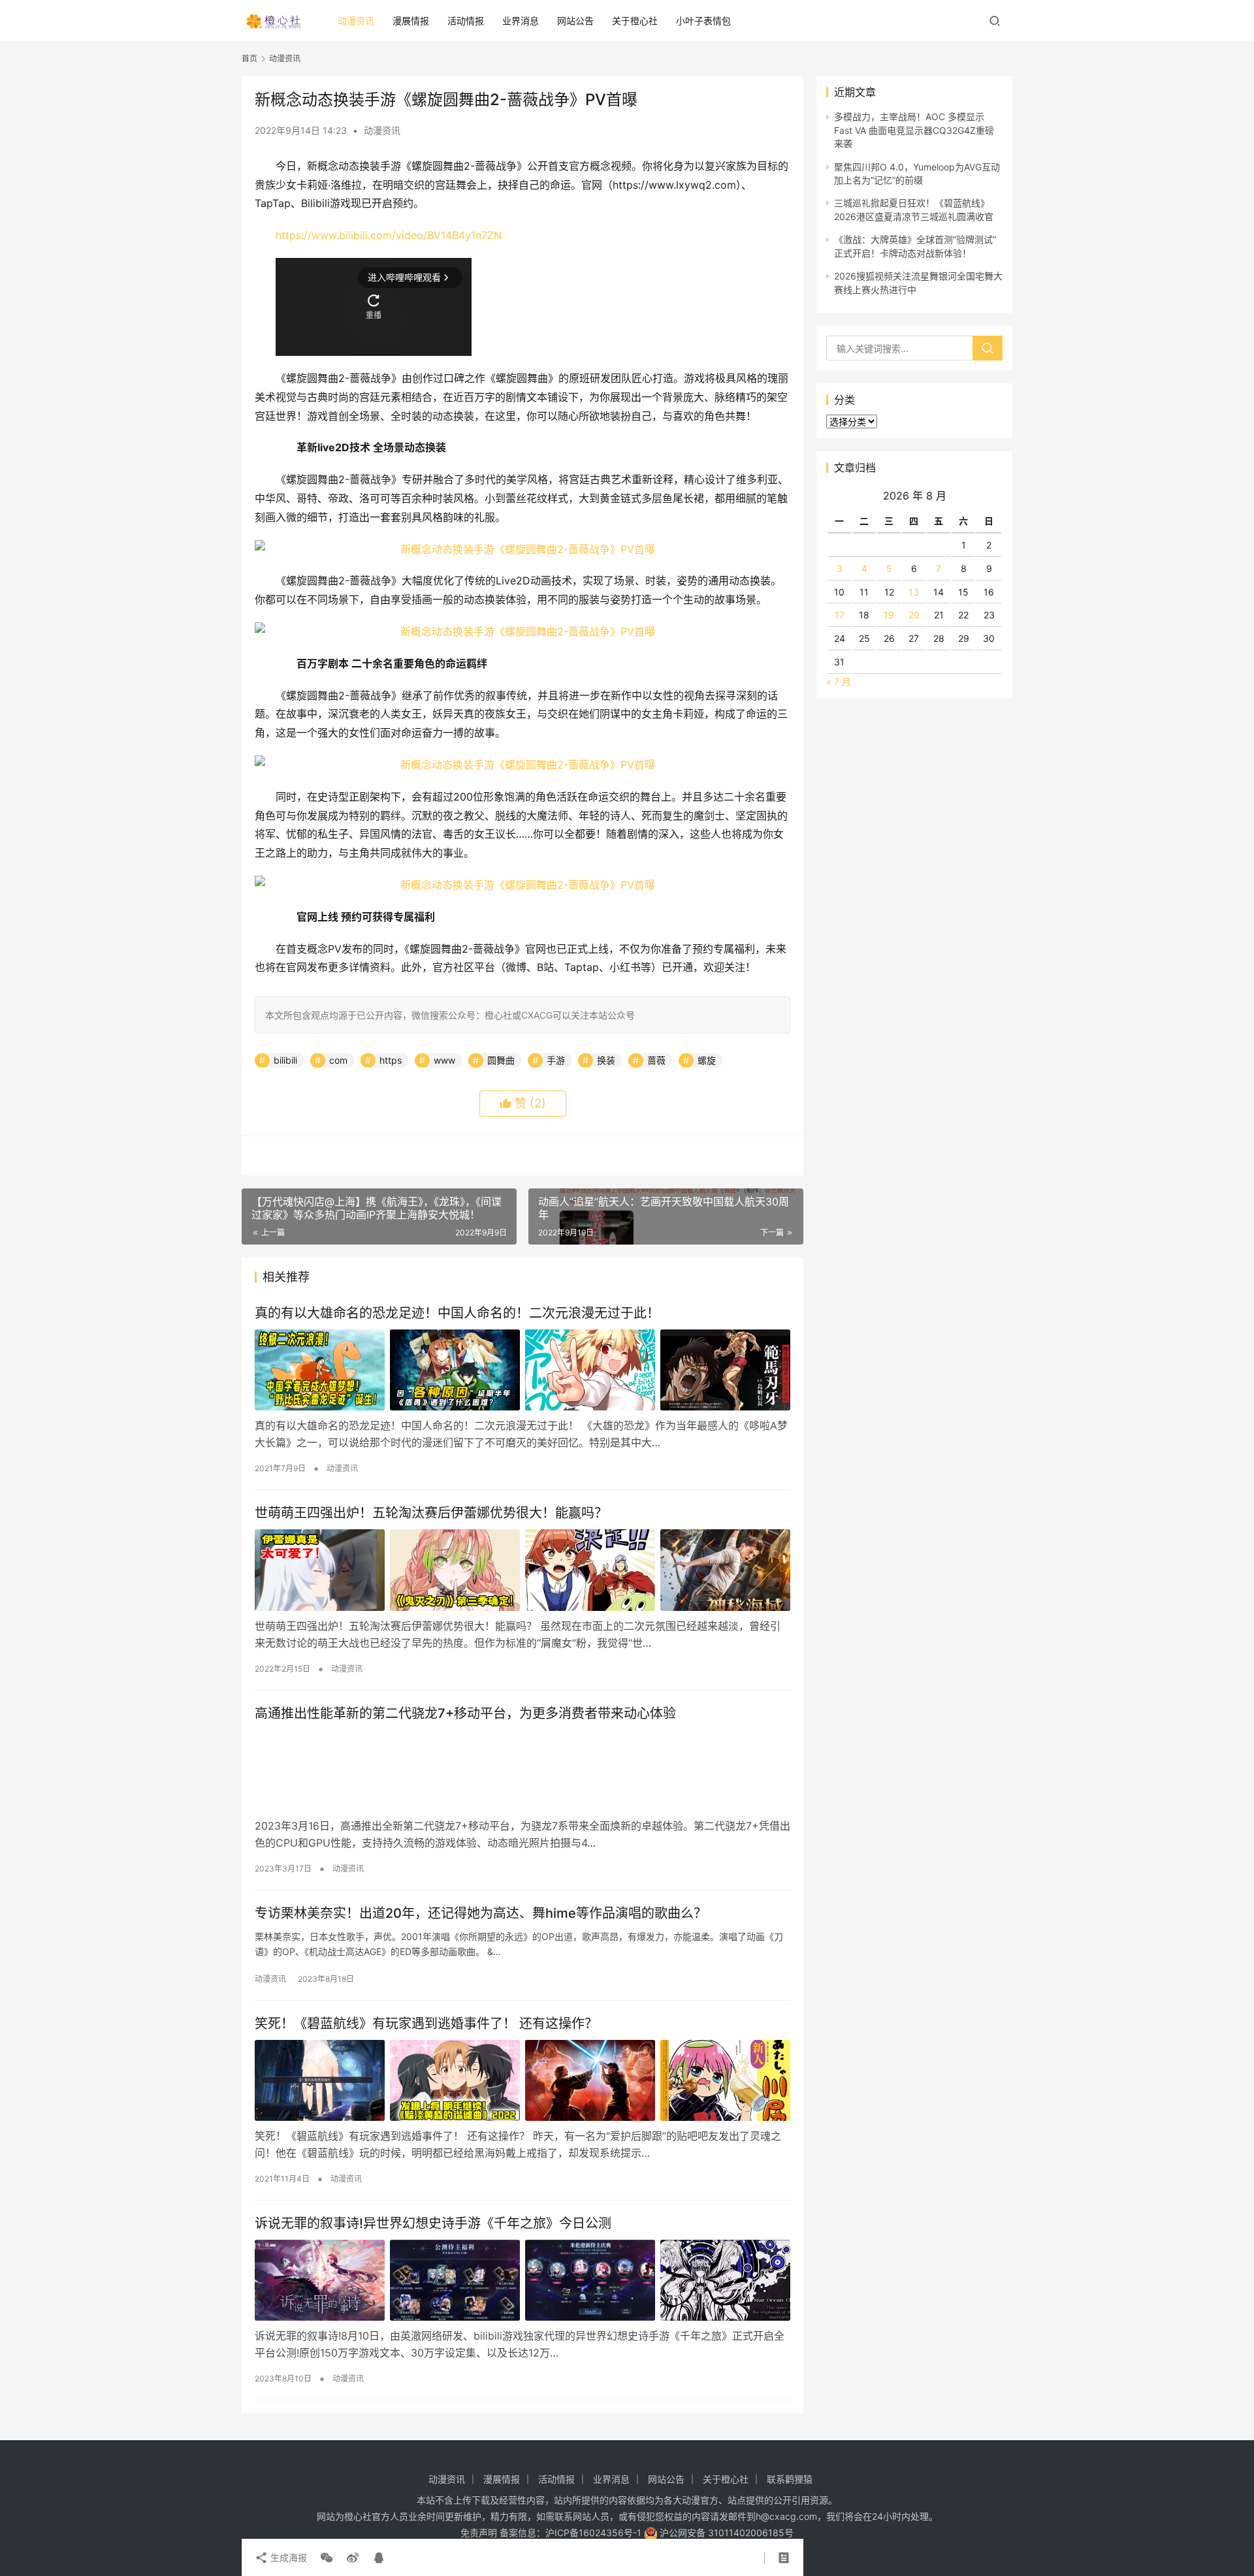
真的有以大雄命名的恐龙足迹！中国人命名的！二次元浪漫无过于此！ (457, 1313)
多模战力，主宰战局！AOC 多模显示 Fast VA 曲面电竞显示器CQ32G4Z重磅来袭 (914, 130)
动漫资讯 (356, 21)
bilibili (285, 1060)
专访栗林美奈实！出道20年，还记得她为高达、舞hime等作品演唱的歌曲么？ (481, 1913)
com (338, 1060)
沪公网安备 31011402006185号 (725, 2533)
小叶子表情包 (703, 21)
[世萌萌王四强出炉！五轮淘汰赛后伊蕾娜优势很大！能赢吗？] (522, 1570)
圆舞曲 (501, 1060)
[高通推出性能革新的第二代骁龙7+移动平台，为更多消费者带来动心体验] (522, 1770)
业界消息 (521, 21)
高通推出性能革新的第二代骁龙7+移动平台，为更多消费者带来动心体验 (465, 1713)
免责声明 (479, 2533)
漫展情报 (411, 21)
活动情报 (466, 21)
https (391, 1060)
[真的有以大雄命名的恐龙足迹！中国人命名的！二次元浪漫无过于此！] (522, 1370)
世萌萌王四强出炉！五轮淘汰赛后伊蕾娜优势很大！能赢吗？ (431, 1513)
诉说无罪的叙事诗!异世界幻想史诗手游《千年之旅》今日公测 (433, 2223)
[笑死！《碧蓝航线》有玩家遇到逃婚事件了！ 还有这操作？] (522, 2080)
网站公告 (575, 21)
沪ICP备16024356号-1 (593, 2533)
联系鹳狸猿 (790, 2479)
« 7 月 (839, 681)
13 (914, 592)
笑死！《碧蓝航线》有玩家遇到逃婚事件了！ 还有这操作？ (426, 2024)
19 (889, 615)
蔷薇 (656, 1060)
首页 (249, 58)
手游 (556, 1060)
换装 (606, 1060)
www (444, 1060)
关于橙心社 (635, 21)
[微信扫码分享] (327, 2558)
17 (840, 615)
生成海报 (287, 2557)
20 (914, 615)
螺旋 (707, 1060)
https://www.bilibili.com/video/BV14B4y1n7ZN (389, 235)
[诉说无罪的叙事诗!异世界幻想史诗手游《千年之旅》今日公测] (522, 2280)
